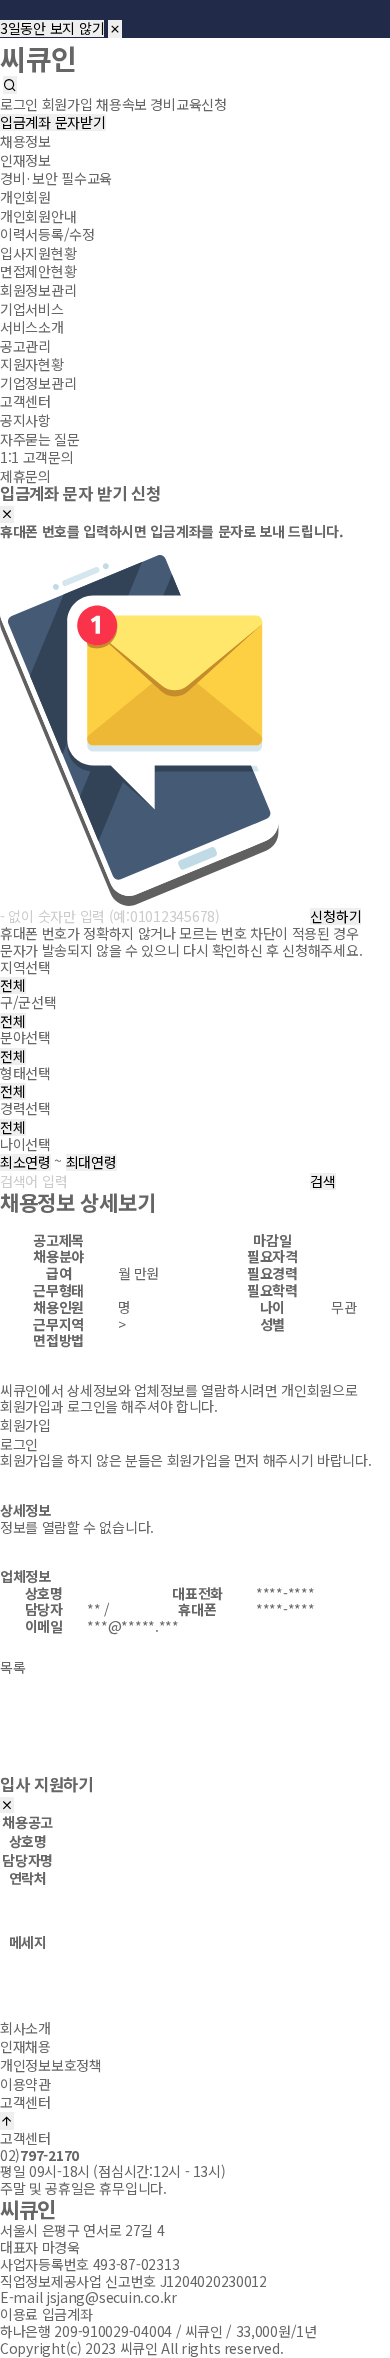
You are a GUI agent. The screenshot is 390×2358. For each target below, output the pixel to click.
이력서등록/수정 (47, 234)
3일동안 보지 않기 (52, 28)
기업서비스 (32, 308)
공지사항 (25, 420)
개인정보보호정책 (51, 2065)
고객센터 (25, 401)
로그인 (19, 1444)
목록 (12, 1666)
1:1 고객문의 (37, 457)
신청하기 (335, 916)
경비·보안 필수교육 (56, 178)
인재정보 (25, 160)
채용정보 (25, 141)
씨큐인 (38, 57)
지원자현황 (32, 364)
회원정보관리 (38, 290)
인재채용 (25, 2046)
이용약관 (25, 2083)
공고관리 (25, 345)
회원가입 (25, 1425)
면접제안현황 (38, 271)
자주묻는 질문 (40, 438)
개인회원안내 (38, 215)
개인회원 (25, 197)
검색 (322, 1181)
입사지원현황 (38, 253)
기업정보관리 (38, 383)
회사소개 (25, 2028)
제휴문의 (25, 476)
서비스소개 (32, 327)
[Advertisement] (195, 1735)
